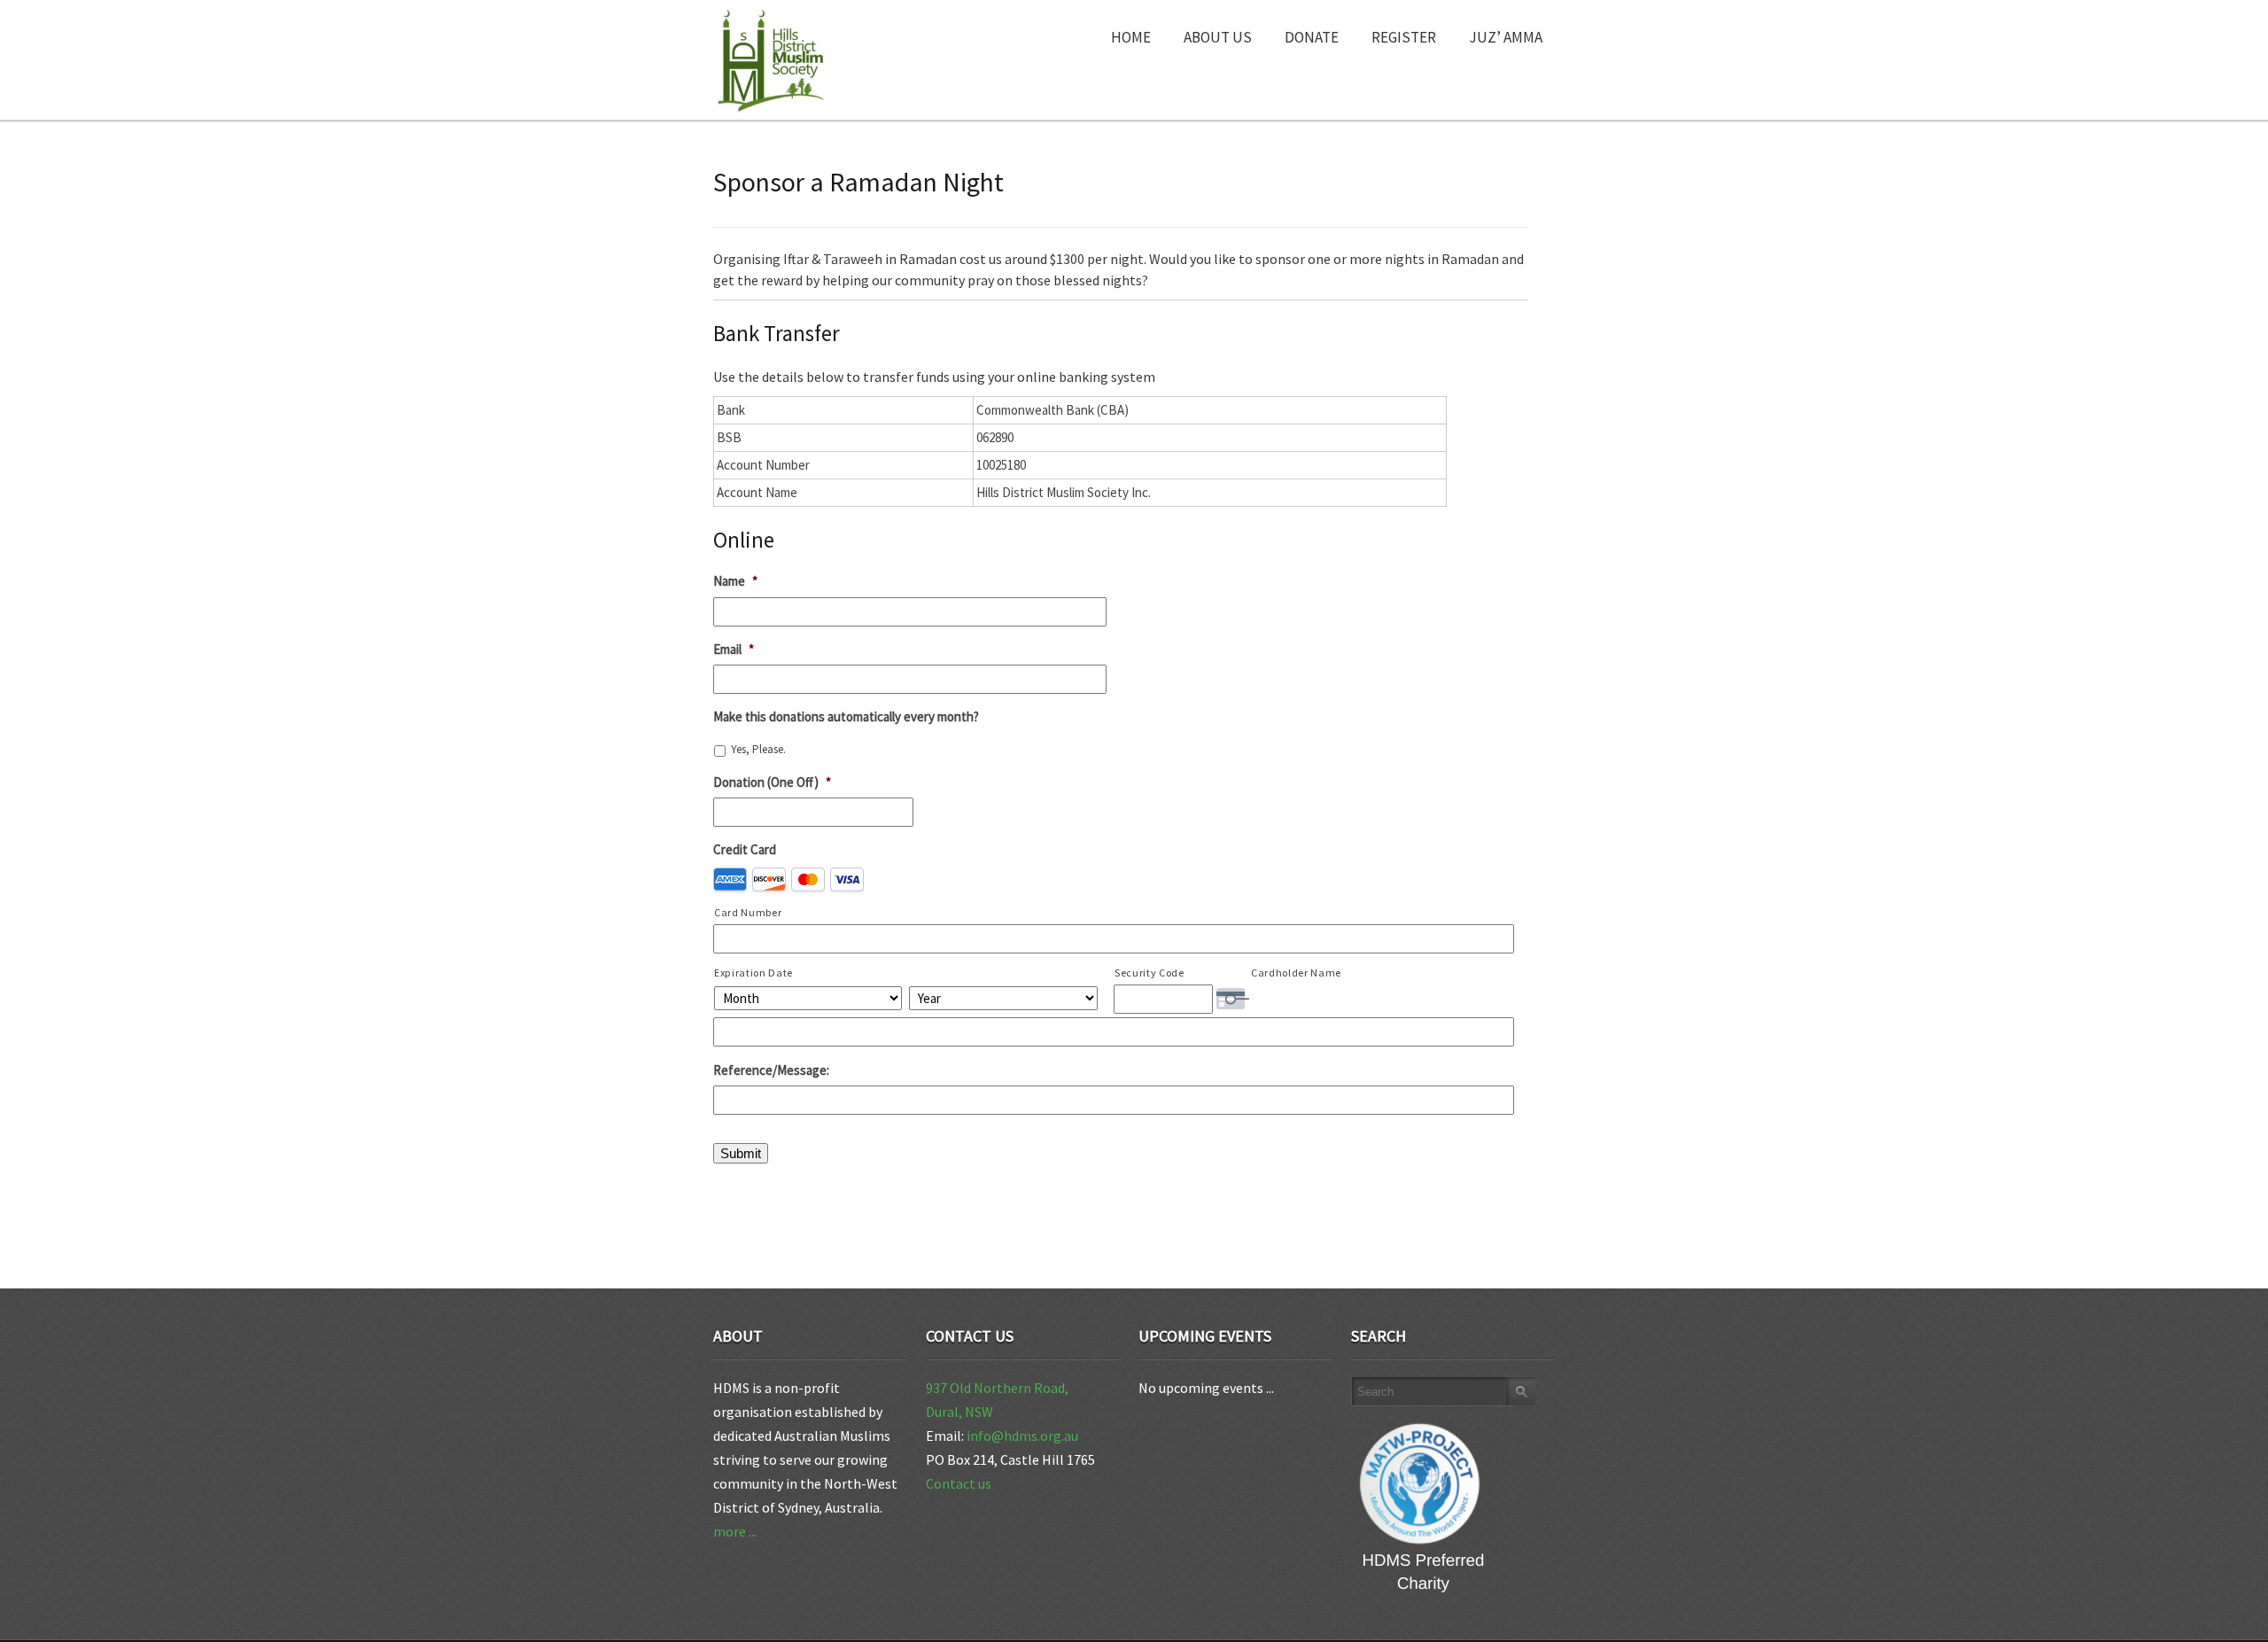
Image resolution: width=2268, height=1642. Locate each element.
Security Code (1150, 973)
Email (734, 649)
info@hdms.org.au (1022, 1436)
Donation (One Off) (772, 782)
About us (1218, 37)
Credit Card (745, 849)
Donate (1312, 37)
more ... (735, 1531)
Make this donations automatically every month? (846, 716)
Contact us (959, 1483)
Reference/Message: (771, 1070)
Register (1404, 37)
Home (1131, 37)
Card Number (748, 912)
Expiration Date (753, 973)
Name (735, 581)
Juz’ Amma (1506, 37)
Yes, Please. (758, 749)
